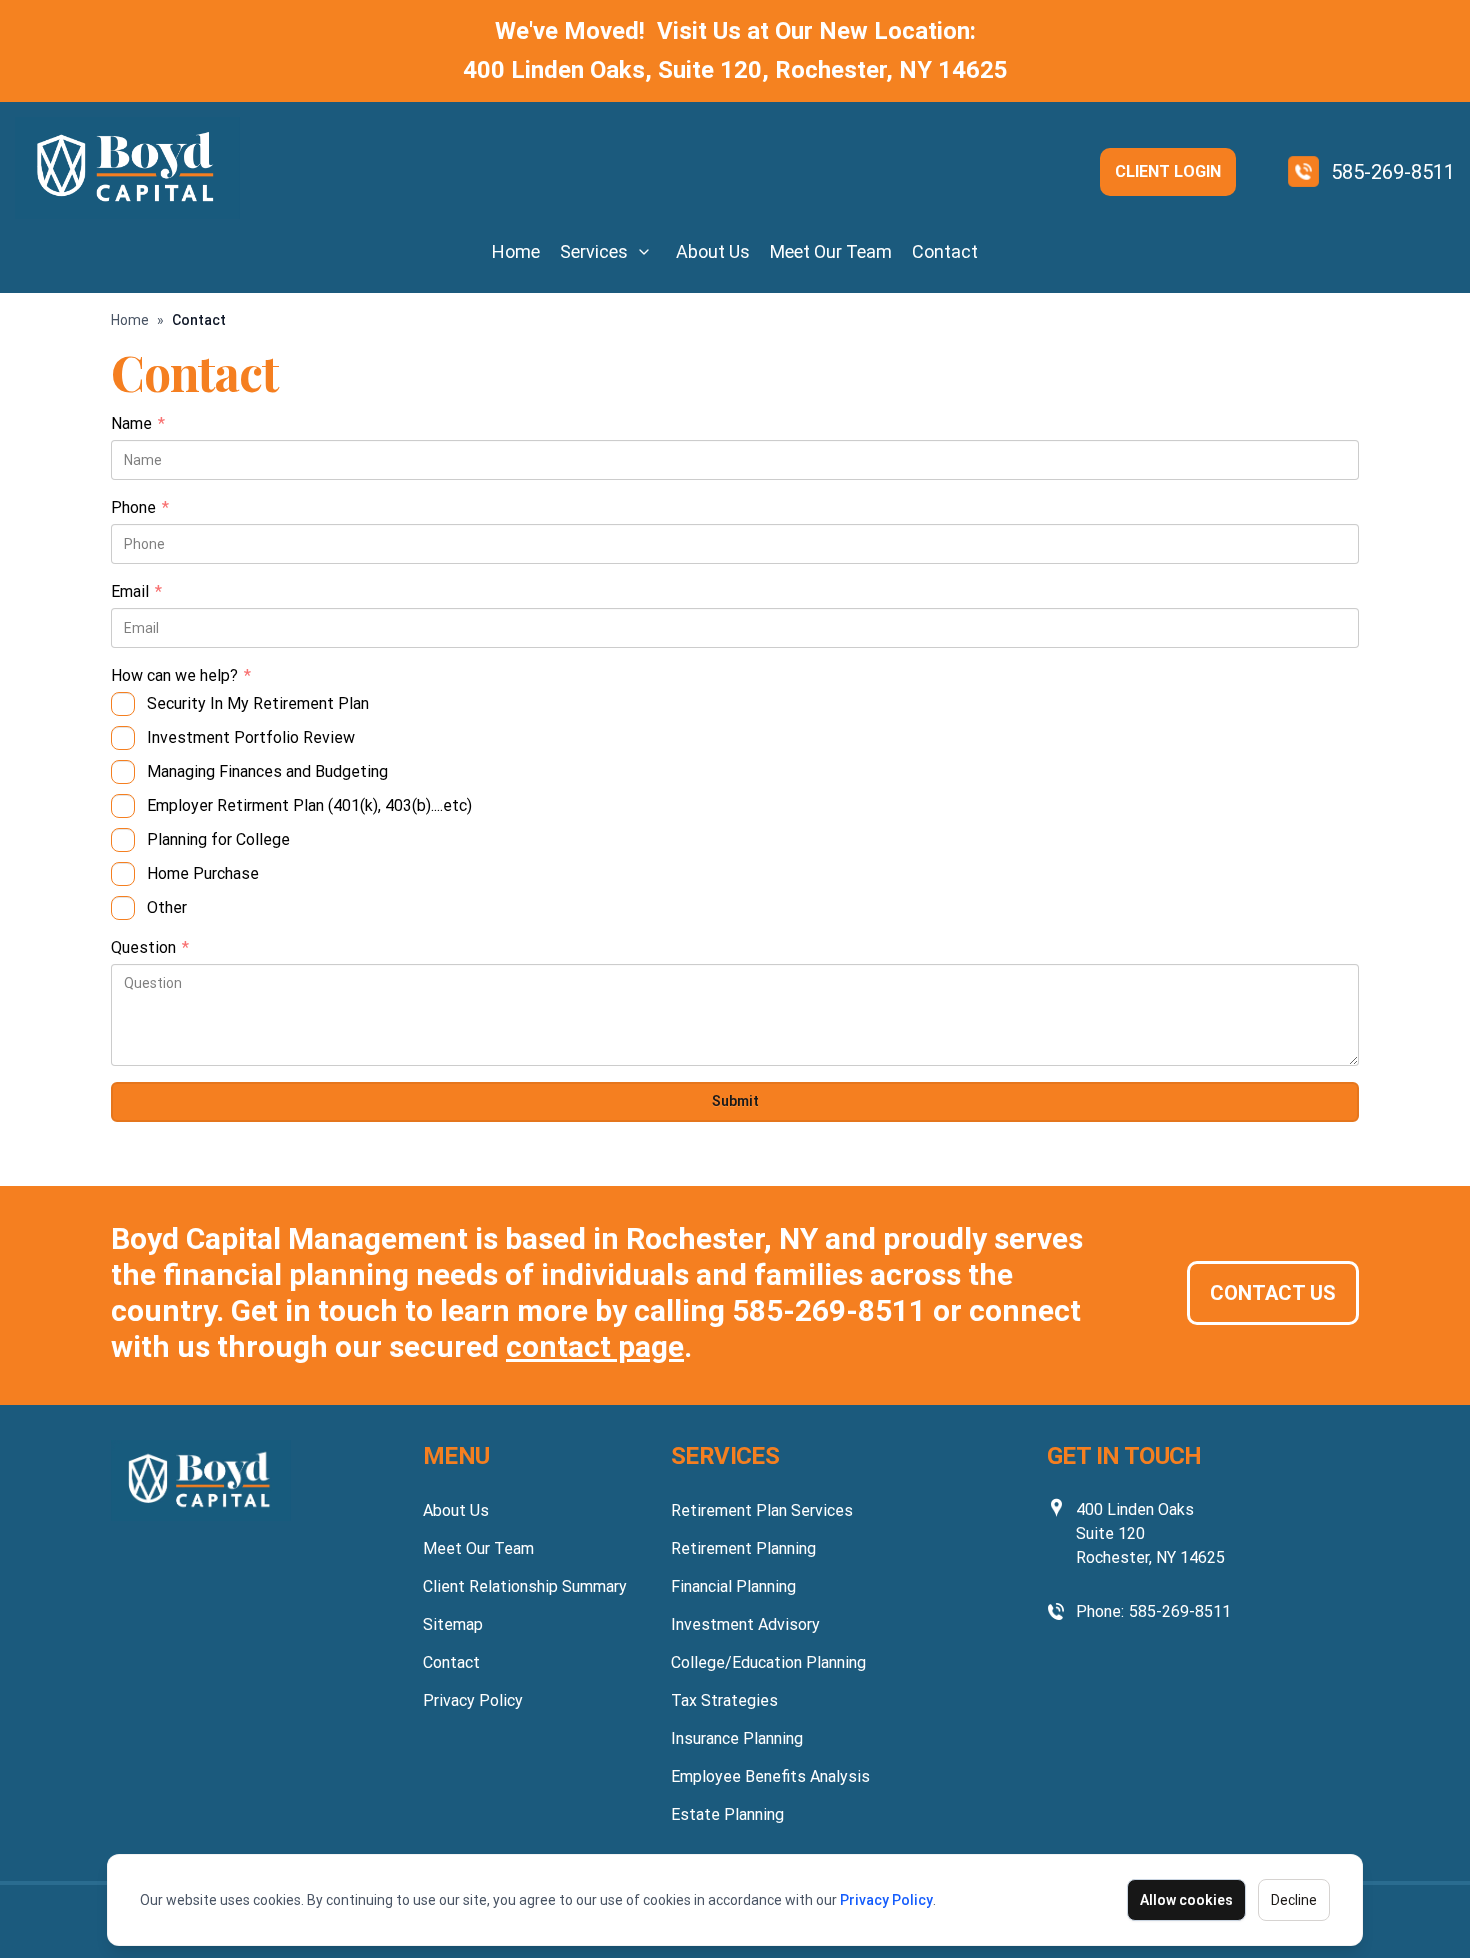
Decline (1294, 1900)
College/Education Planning (768, 1662)
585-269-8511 (1393, 172)
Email (136, 593)
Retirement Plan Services (762, 1510)
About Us (713, 251)
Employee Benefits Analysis (770, 1776)
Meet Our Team (831, 251)
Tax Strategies (724, 1700)
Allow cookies (1186, 1900)
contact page (595, 1346)
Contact (945, 251)
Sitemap (453, 1624)
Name (138, 425)
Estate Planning (727, 1814)
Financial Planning (733, 1586)
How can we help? (181, 677)
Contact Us (1273, 1293)
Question (150, 949)
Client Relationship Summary (525, 1586)
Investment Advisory (745, 1624)
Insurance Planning (737, 1738)
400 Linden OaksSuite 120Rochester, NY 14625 (1150, 1533)
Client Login (1168, 171)
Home (516, 251)
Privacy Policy (886, 1900)
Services (594, 251)
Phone (140, 509)
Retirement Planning (743, 1548)
